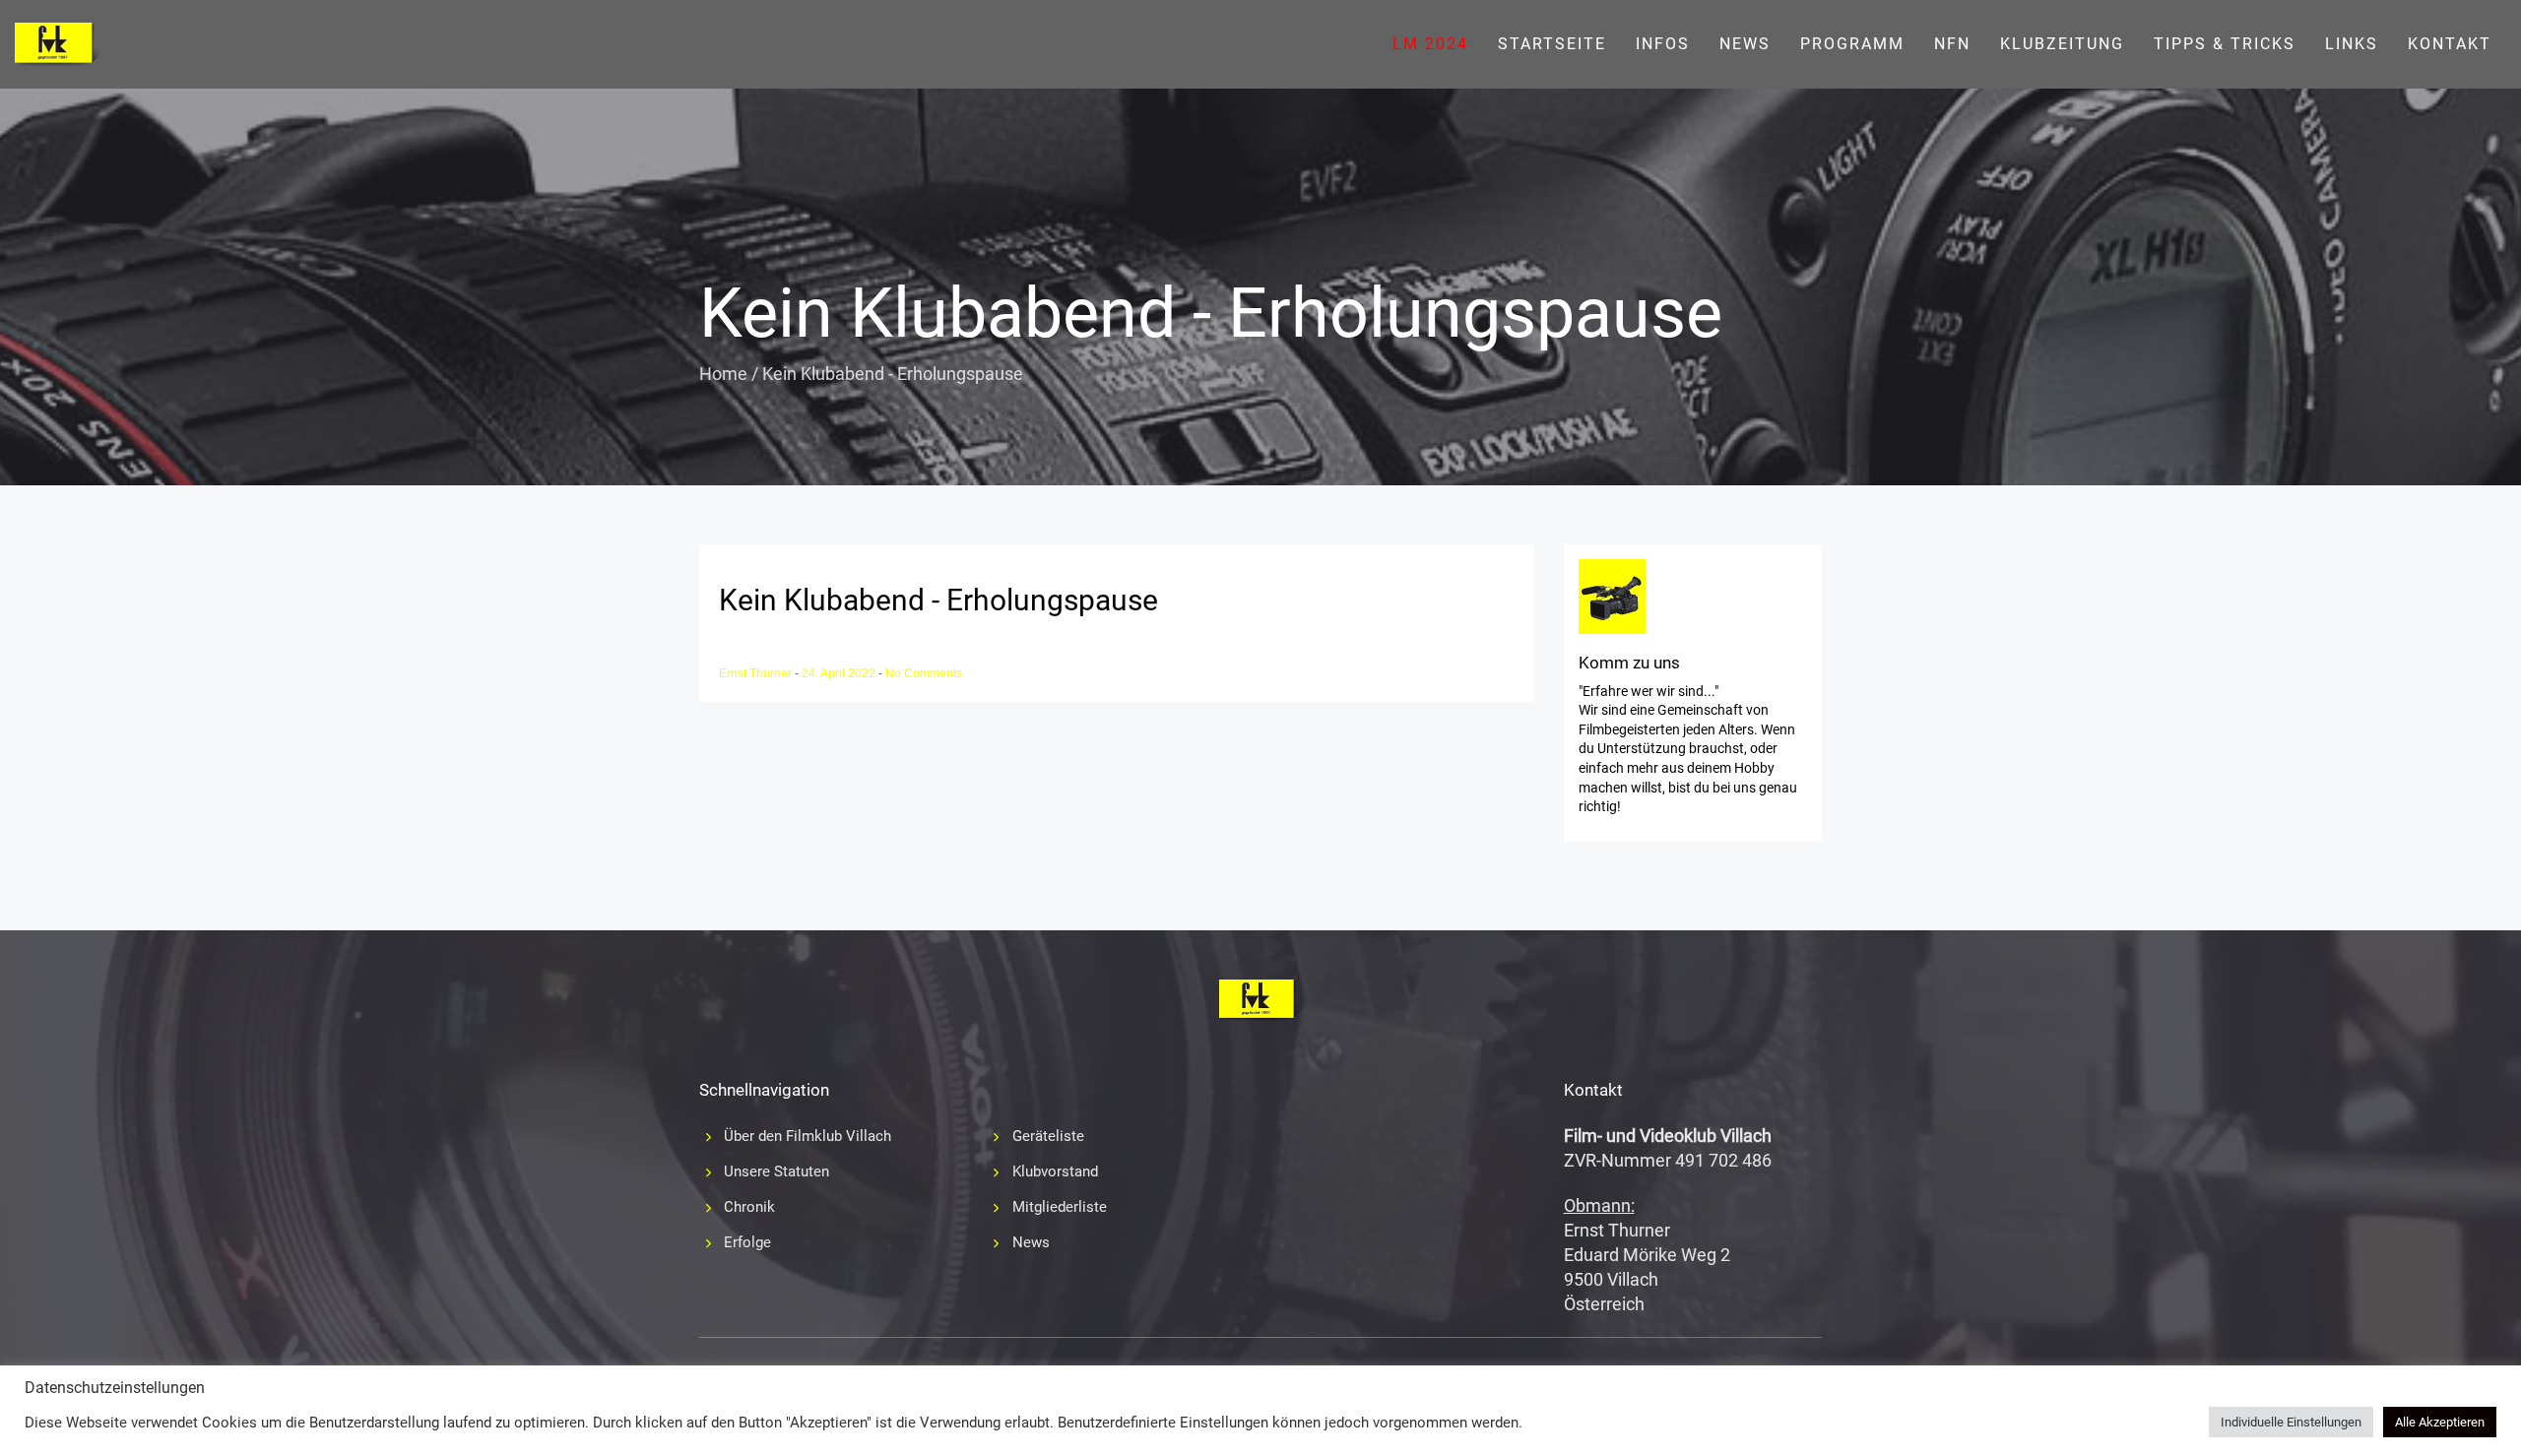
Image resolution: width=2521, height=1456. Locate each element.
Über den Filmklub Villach (808, 1136)
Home (723, 374)
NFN (1952, 44)
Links (2352, 44)
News (1745, 44)
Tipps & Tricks (2225, 44)
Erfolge (747, 1242)
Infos (1663, 44)
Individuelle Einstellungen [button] (2291, 1422)
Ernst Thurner (757, 673)
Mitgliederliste (1060, 1207)
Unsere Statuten (776, 1171)
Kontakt (2450, 44)
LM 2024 (1430, 44)
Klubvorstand (1055, 1171)
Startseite (1552, 44)
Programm (1852, 44)
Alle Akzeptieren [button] (2440, 1422)
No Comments (924, 673)
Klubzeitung (2062, 44)
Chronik (749, 1207)
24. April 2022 (840, 673)
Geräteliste (1048, 1136)
